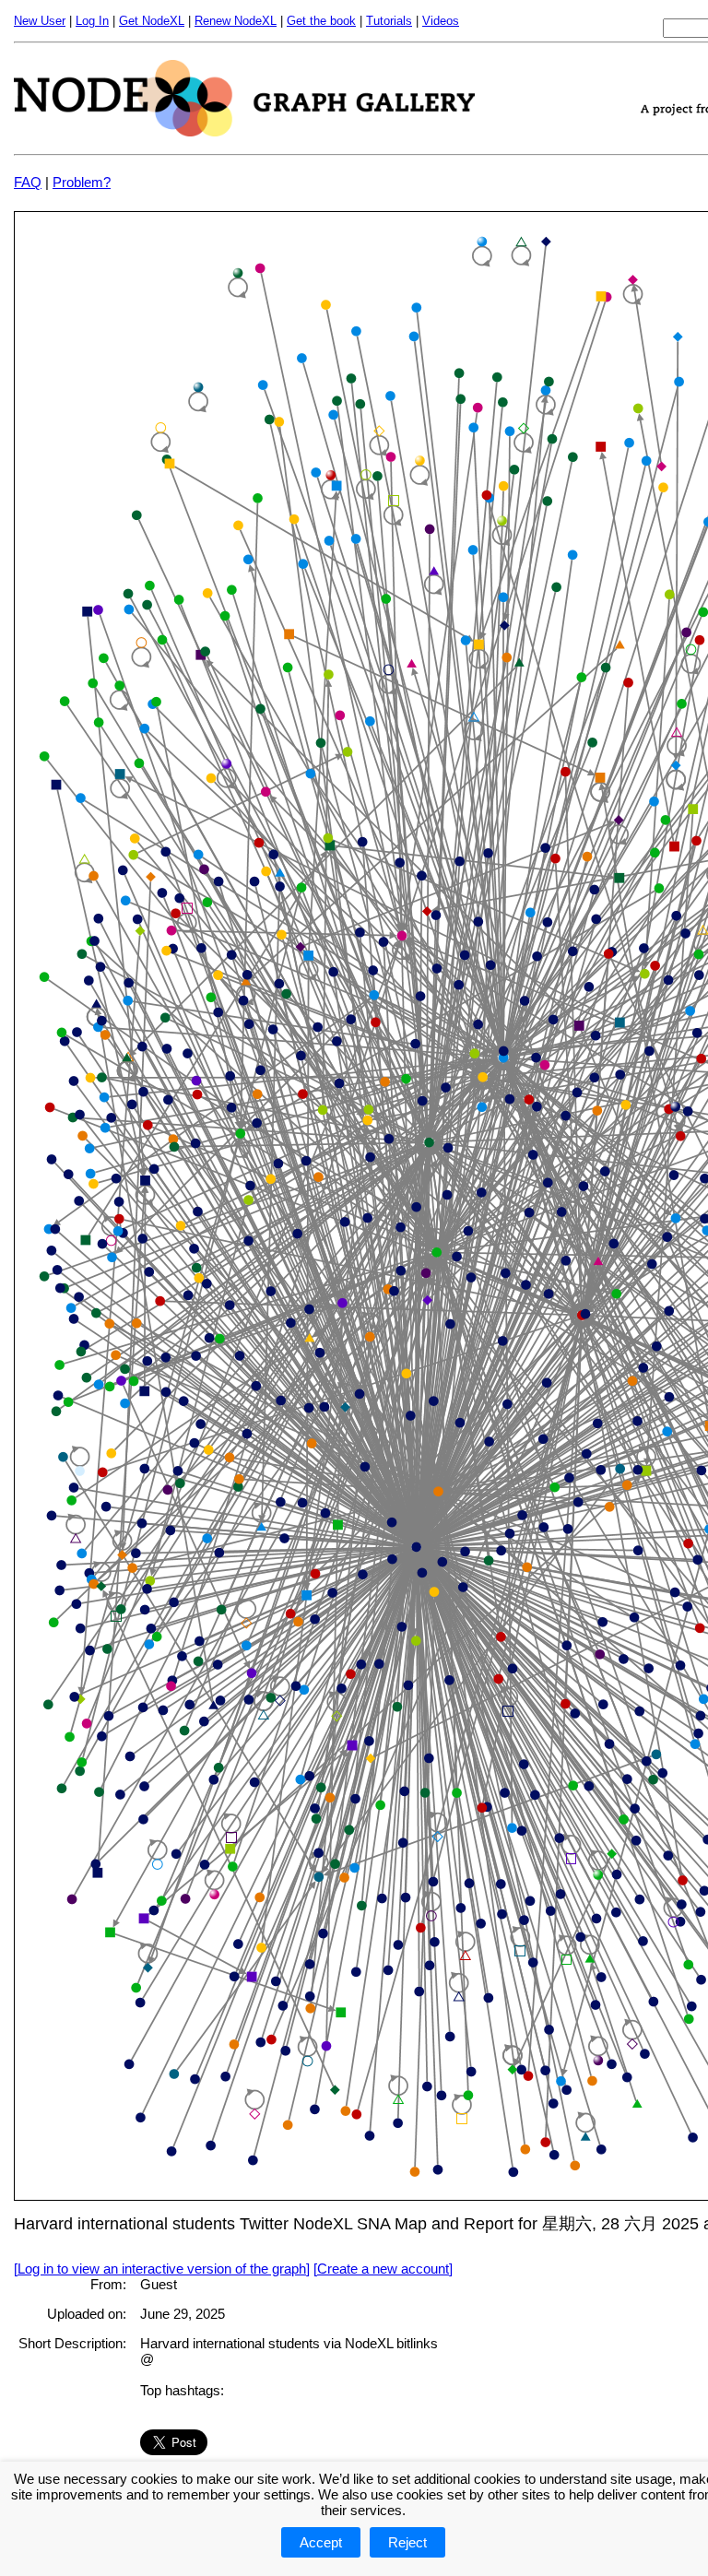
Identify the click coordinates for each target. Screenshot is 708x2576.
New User (40, 21)
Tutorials (389, 21)
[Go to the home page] (244, 131)
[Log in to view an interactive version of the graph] (162, 2269)
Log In (92, 21)
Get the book (321, 21)
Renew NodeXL (236, 21)
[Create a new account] (383, 2269)
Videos (441, 21)
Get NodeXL (152, 21)
